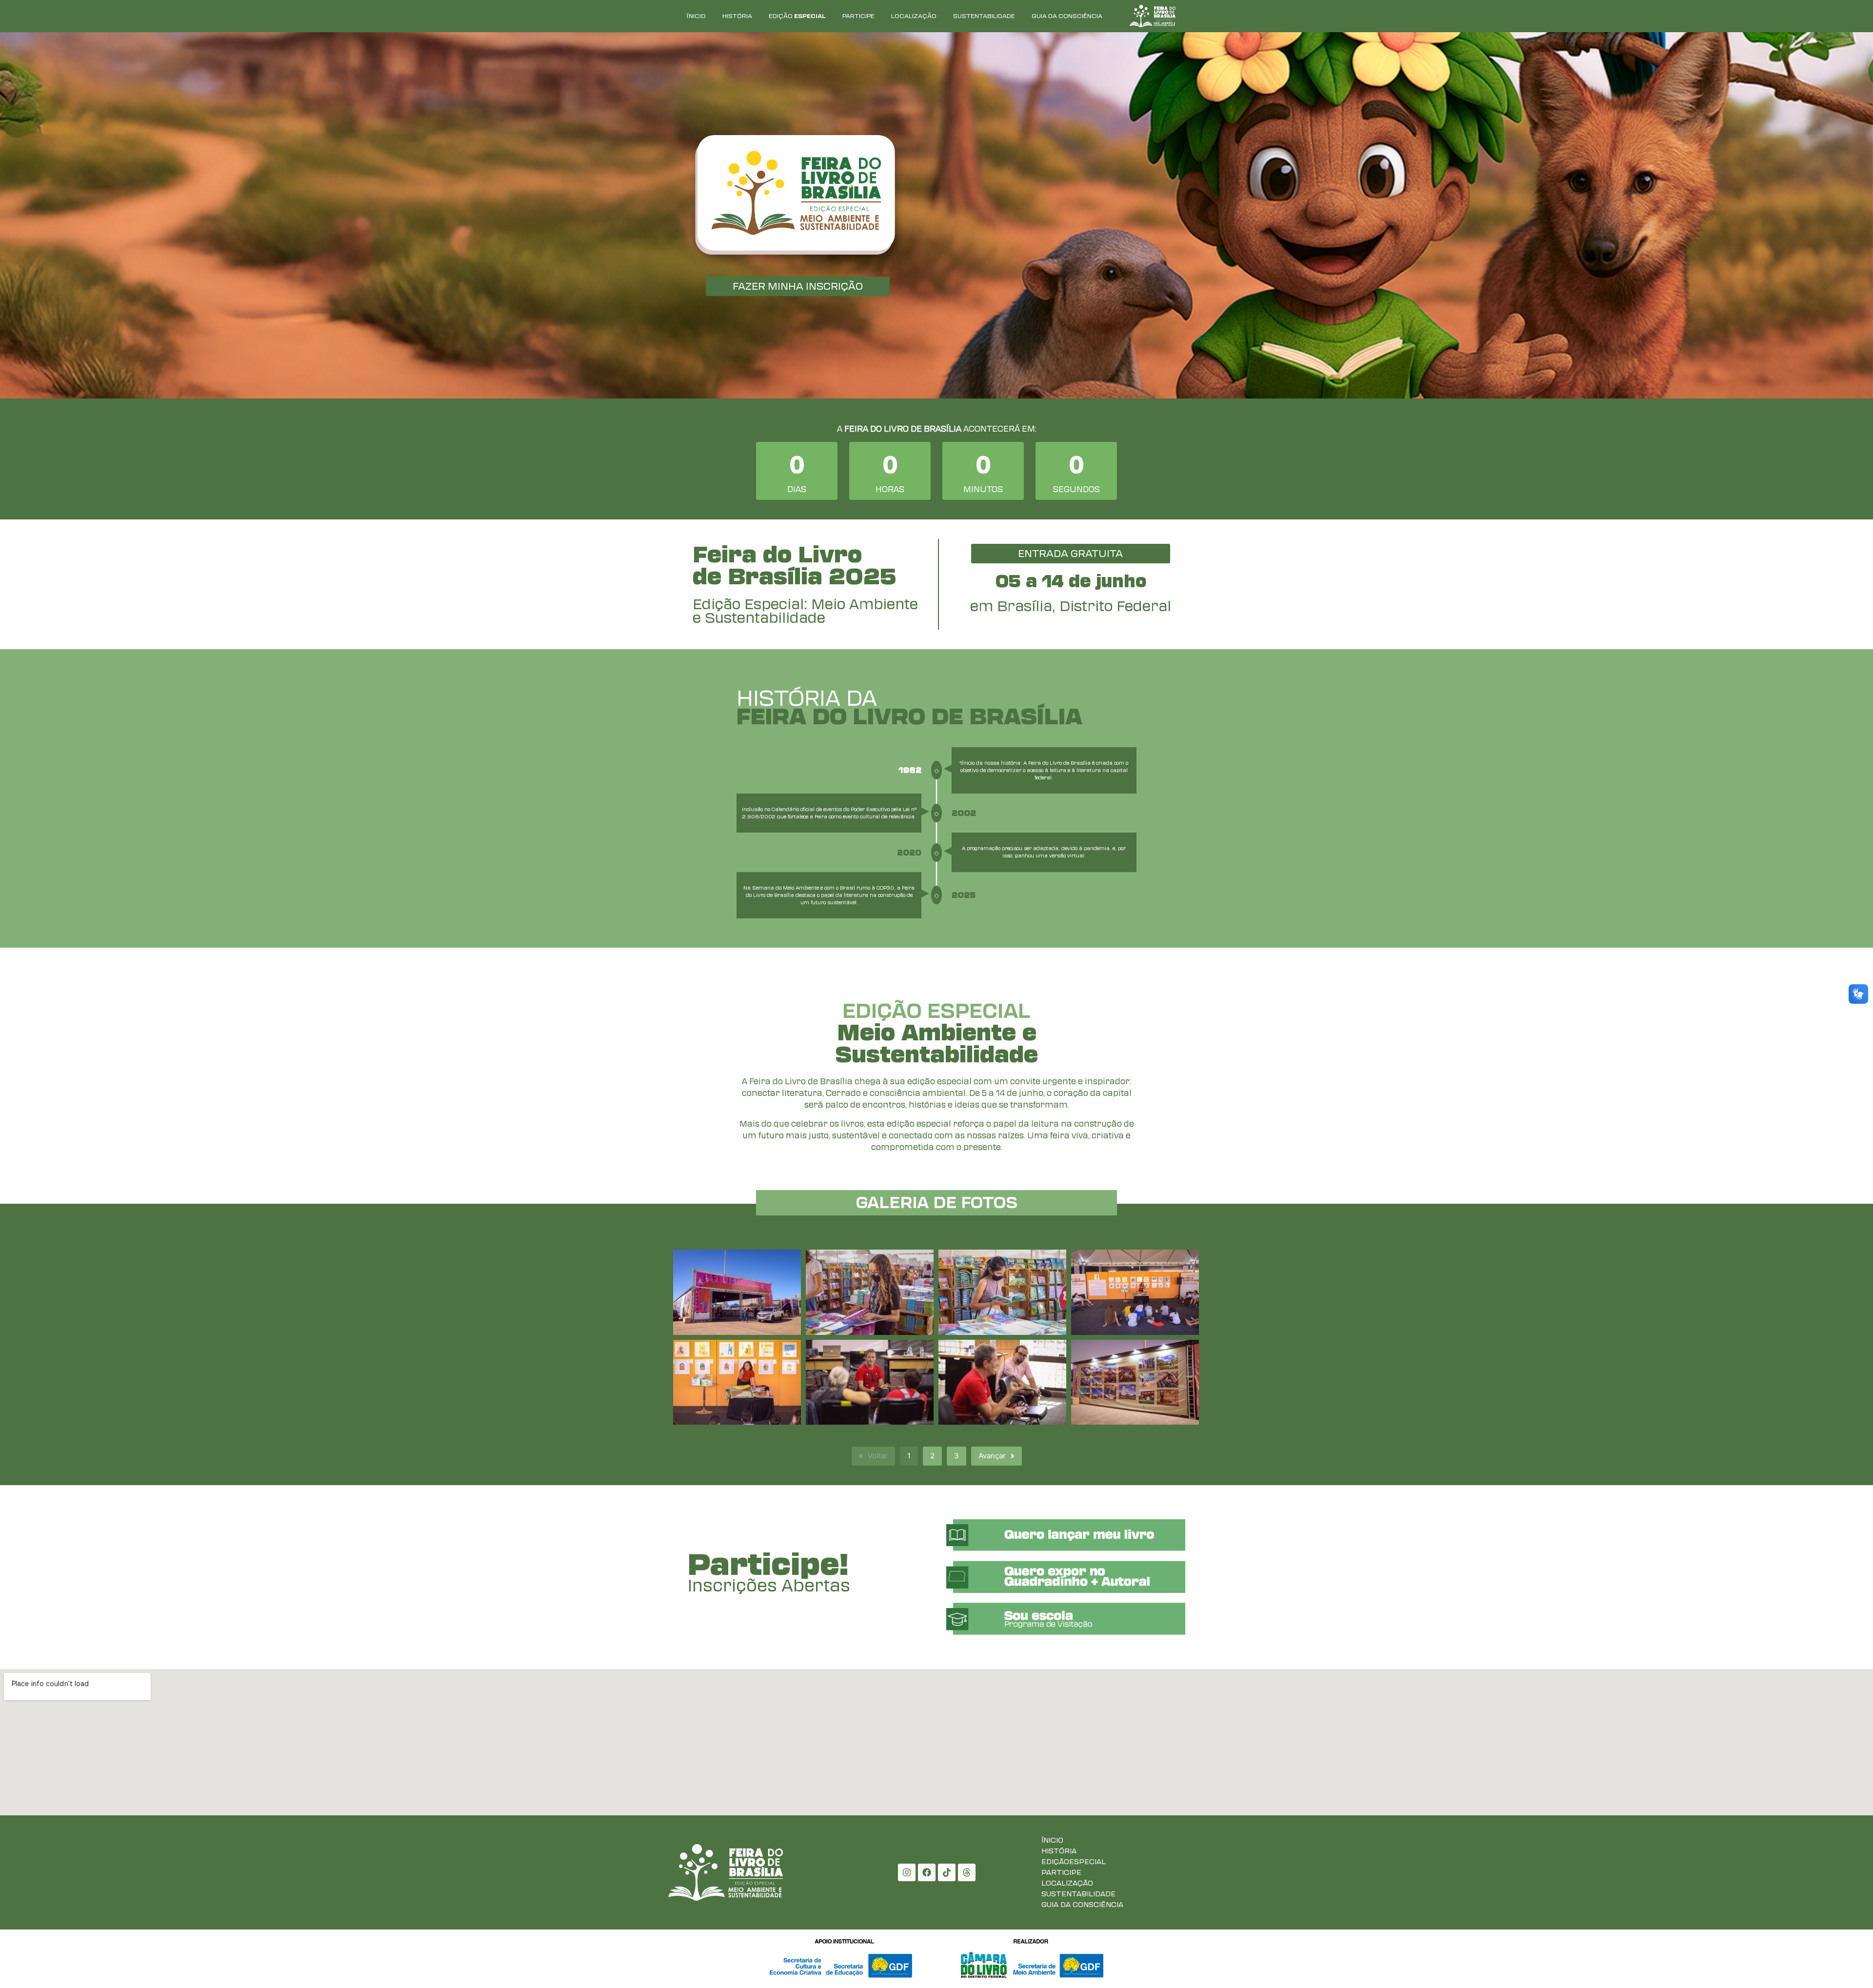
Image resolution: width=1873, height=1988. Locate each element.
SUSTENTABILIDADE (984, 16)
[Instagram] (907, 1872)
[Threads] (967, 1872)
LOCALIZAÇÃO (914, 16)
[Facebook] (927, 1872)
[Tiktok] (947, 1872)
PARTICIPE (858, 16)
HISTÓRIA (737, 16)
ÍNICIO (696, 16)
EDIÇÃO (797, 16)
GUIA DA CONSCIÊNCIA (1067, 16)
